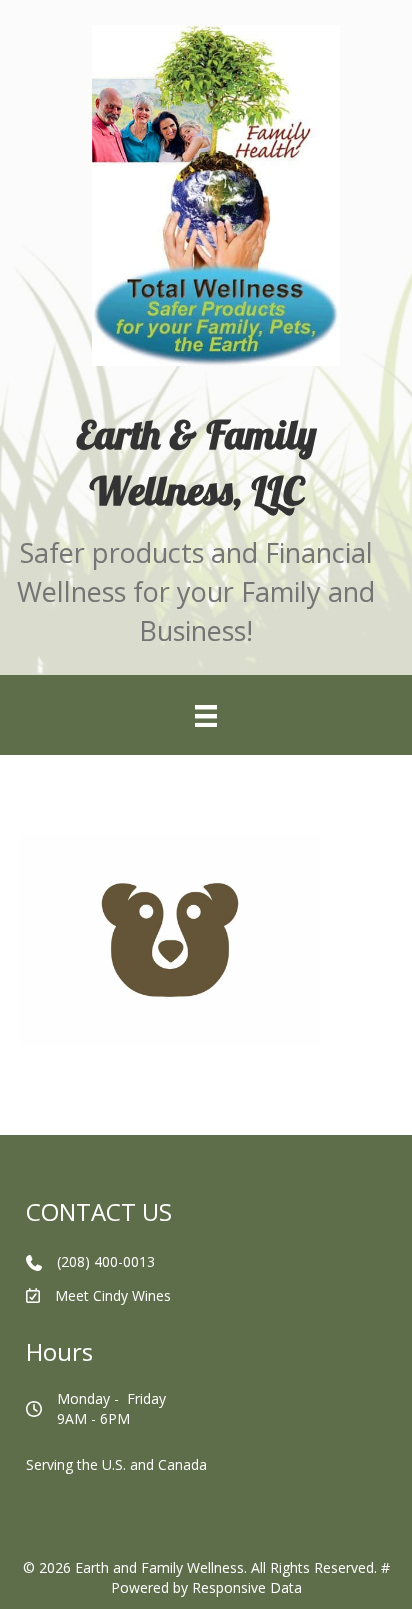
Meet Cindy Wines (113, 1295)
